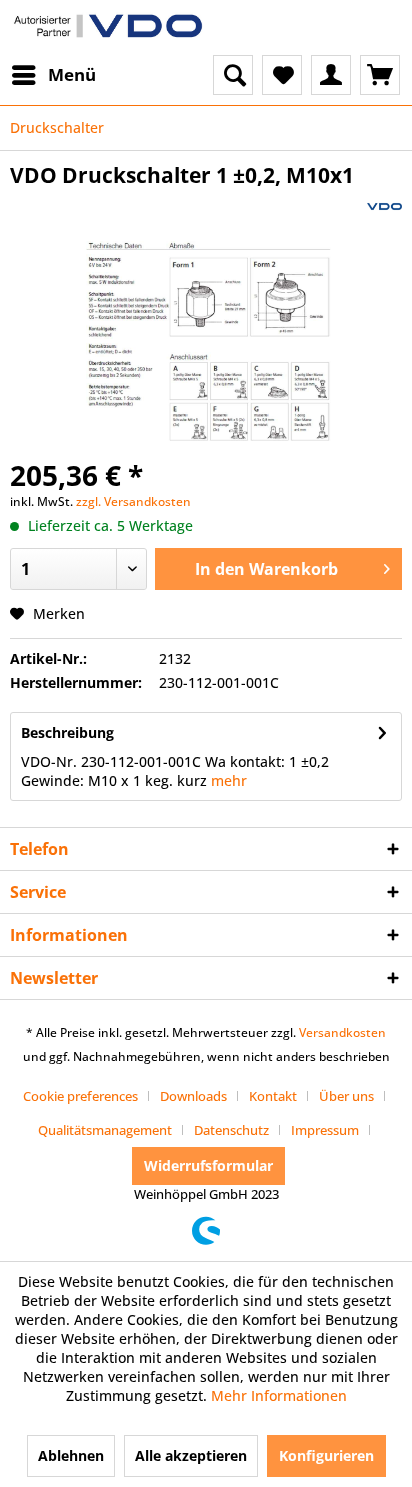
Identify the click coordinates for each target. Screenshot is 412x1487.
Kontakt (273, 1096)
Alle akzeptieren (191, 1455)
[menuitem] (53, 75)
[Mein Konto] (331, 75)
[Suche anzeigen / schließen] (233, 75)
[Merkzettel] (282, 75)
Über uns (346, 1096)
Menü (72, 74)
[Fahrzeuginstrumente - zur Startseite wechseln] (108, 27)
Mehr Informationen (279, 1395)
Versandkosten (342, 1032)
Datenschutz (231, 1130)
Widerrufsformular (208, 1165)
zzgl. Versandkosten (133, 501)
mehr (229, 780)
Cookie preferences (80, 1096)
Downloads (193, 1096)
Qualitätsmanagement (105, 1130)
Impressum (325, 1130)
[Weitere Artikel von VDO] (384, 206)
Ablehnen (71, 1455)
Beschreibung (67, 732)
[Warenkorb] (380, 75)
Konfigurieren (326, 1455)
